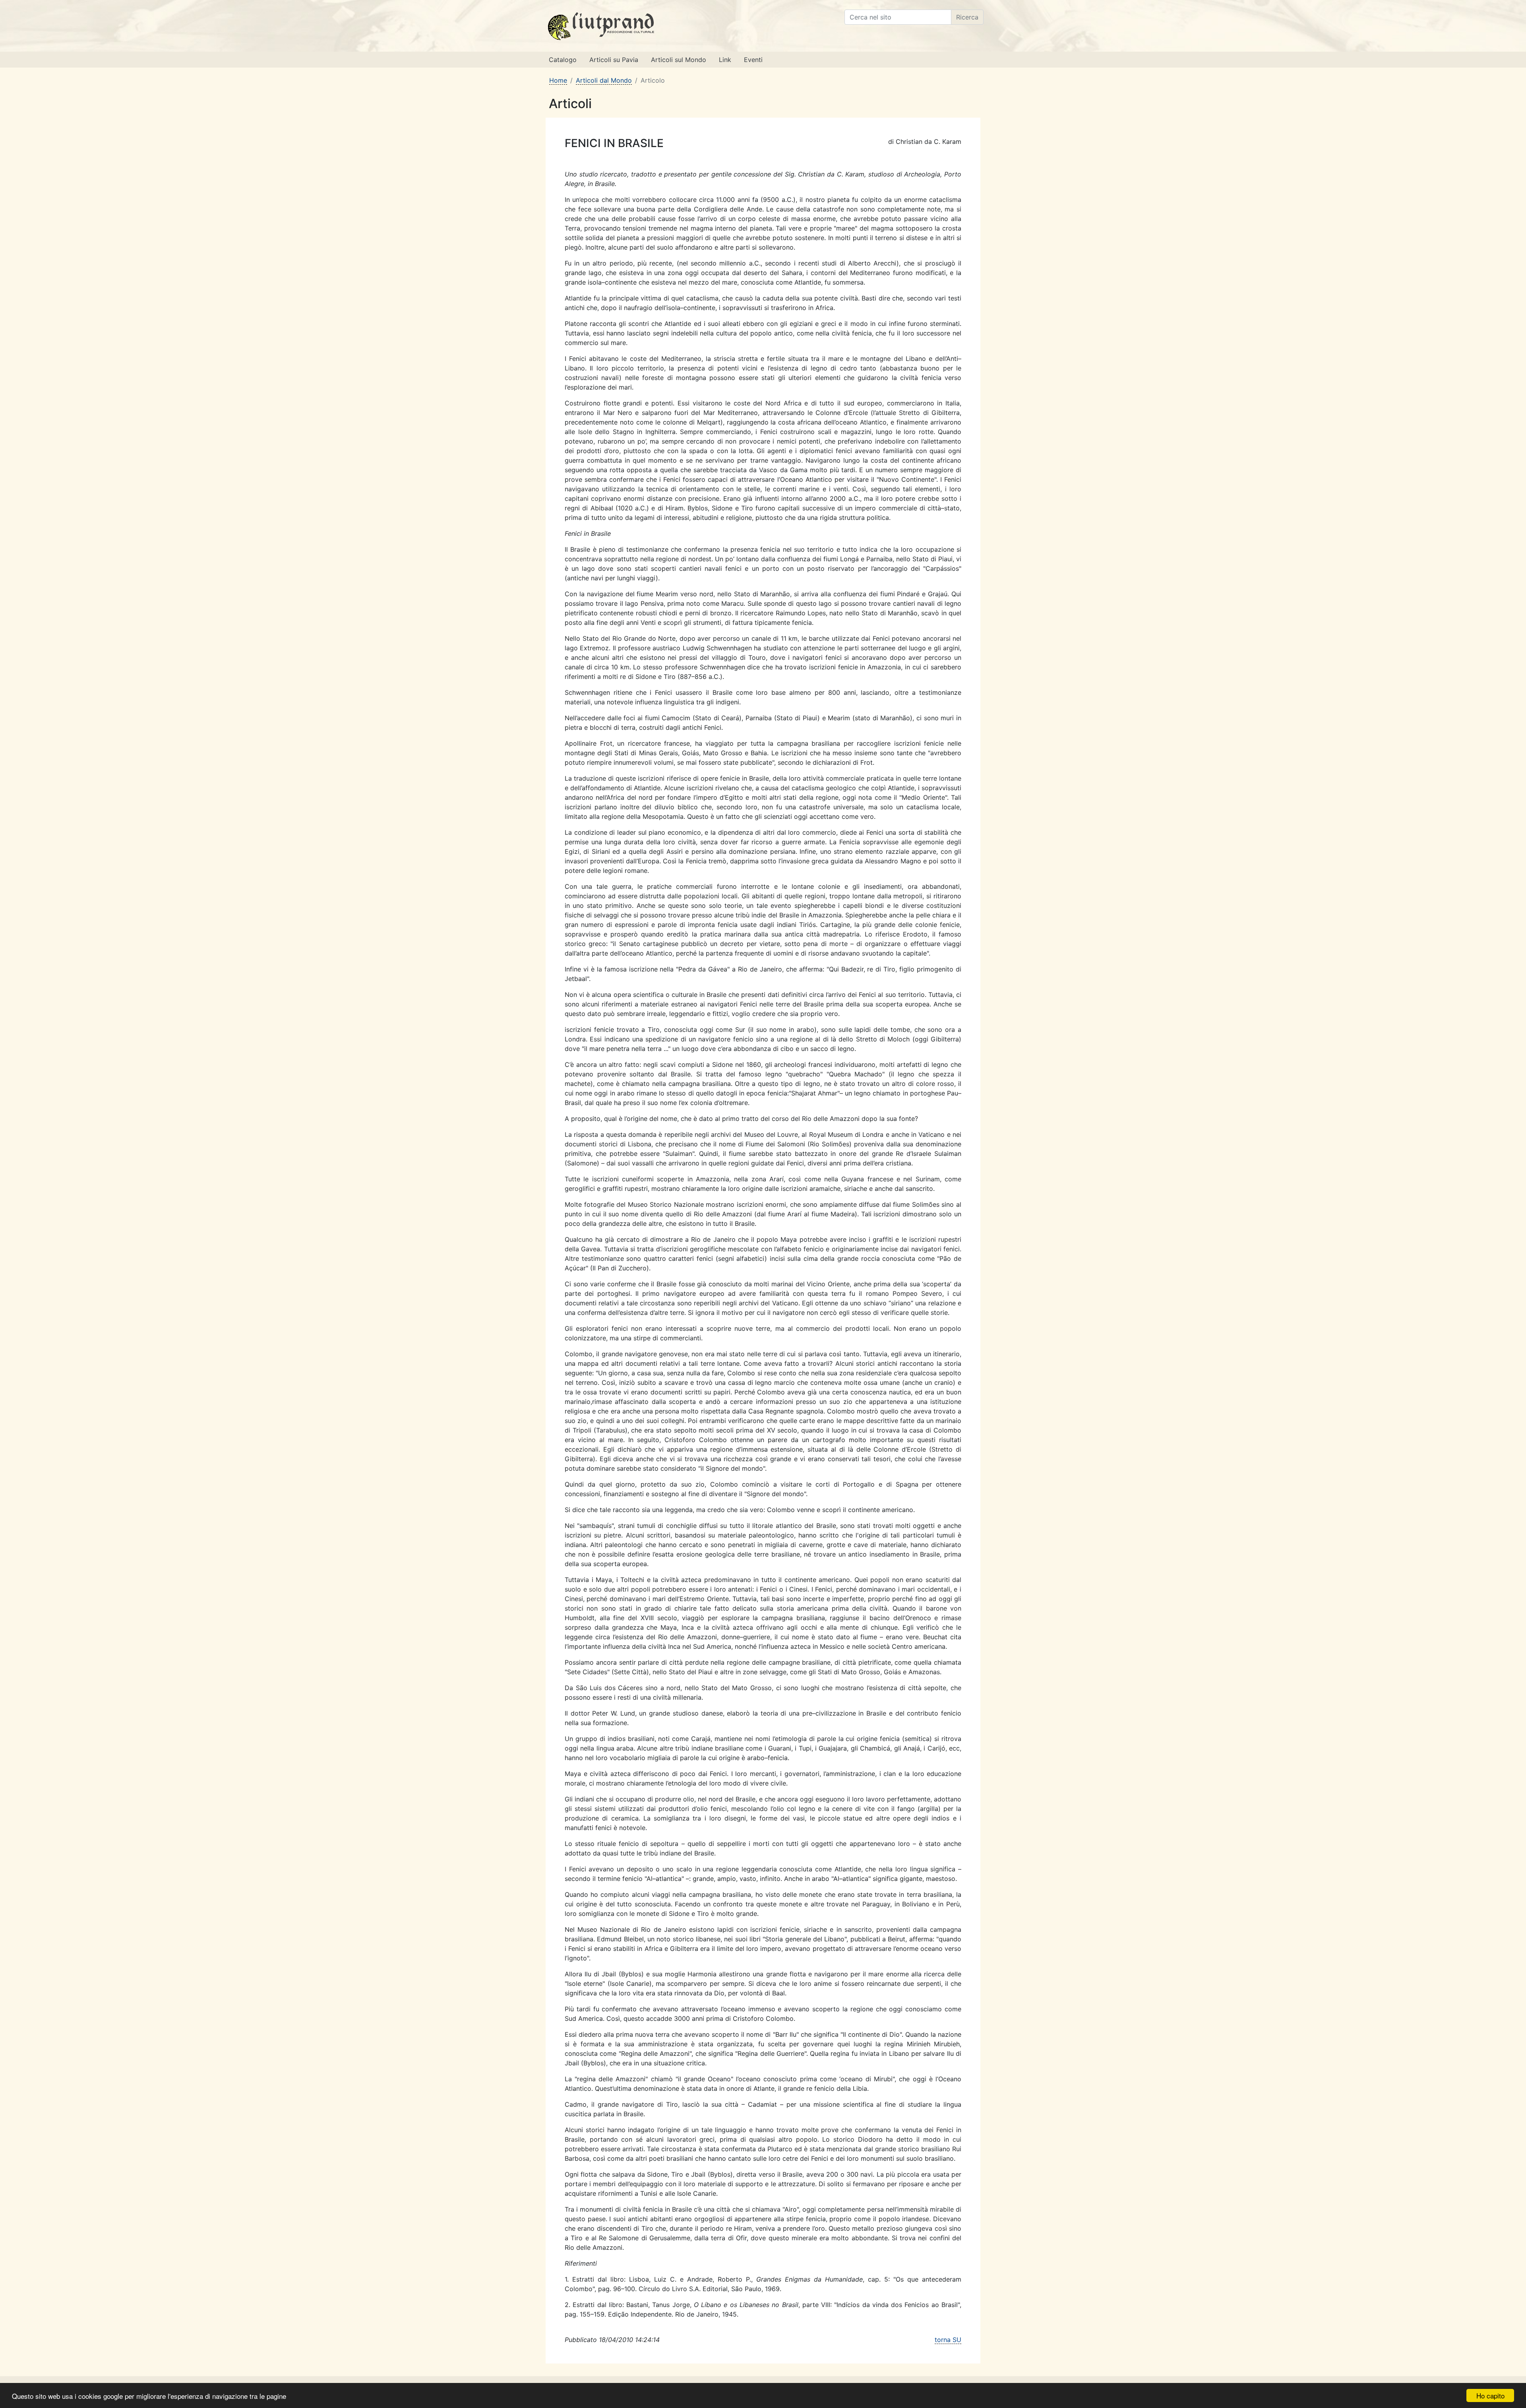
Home (558, 80)
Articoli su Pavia (614, 60)
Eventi (753, 60)
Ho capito (1490, 2395)
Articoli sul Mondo (679, 60)
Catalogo (563, 60)
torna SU (948, 2340)
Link (725, 60)
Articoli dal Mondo (604, 80)
